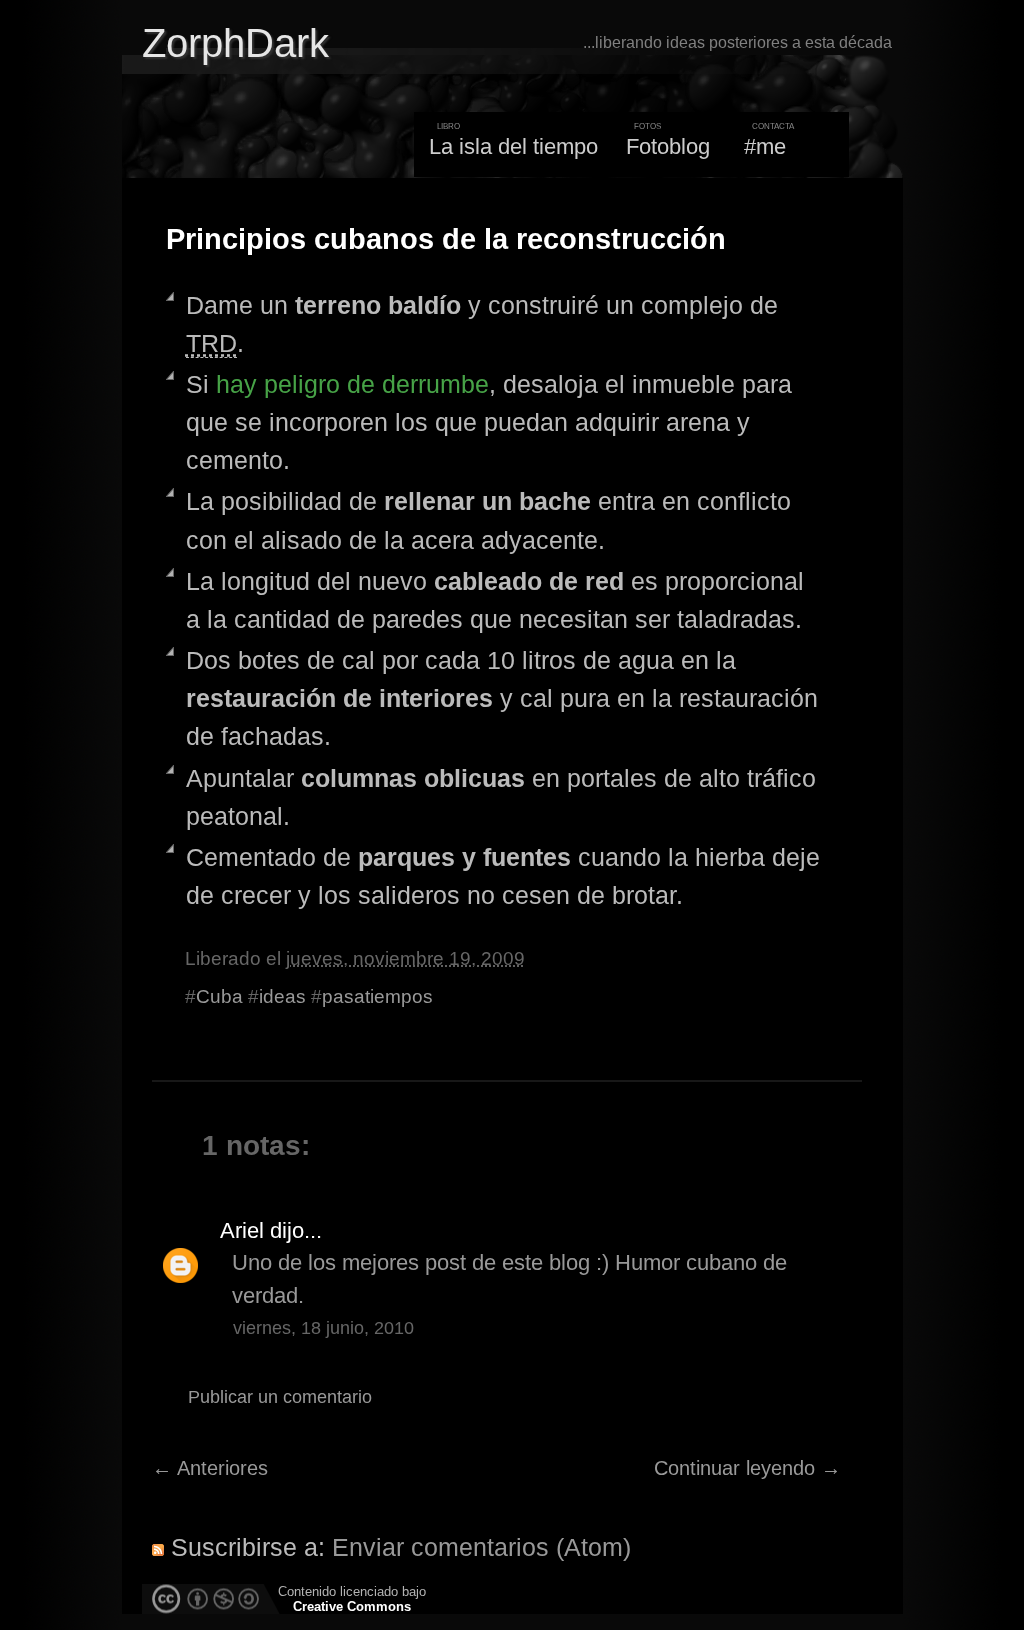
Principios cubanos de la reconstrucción (446, 239)
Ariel (242, 1230)
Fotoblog (668, 146)
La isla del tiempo (513, 146)
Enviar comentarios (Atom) (481, 1547)
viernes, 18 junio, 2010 (323, 1328)
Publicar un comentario (280, 1397)
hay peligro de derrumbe (352, 384)
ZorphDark (235, 43)
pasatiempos (377, 996)
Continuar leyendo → (747, 1468)
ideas (282, 996)
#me (765, 146)
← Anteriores (210, 1468)
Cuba (219, 996)
